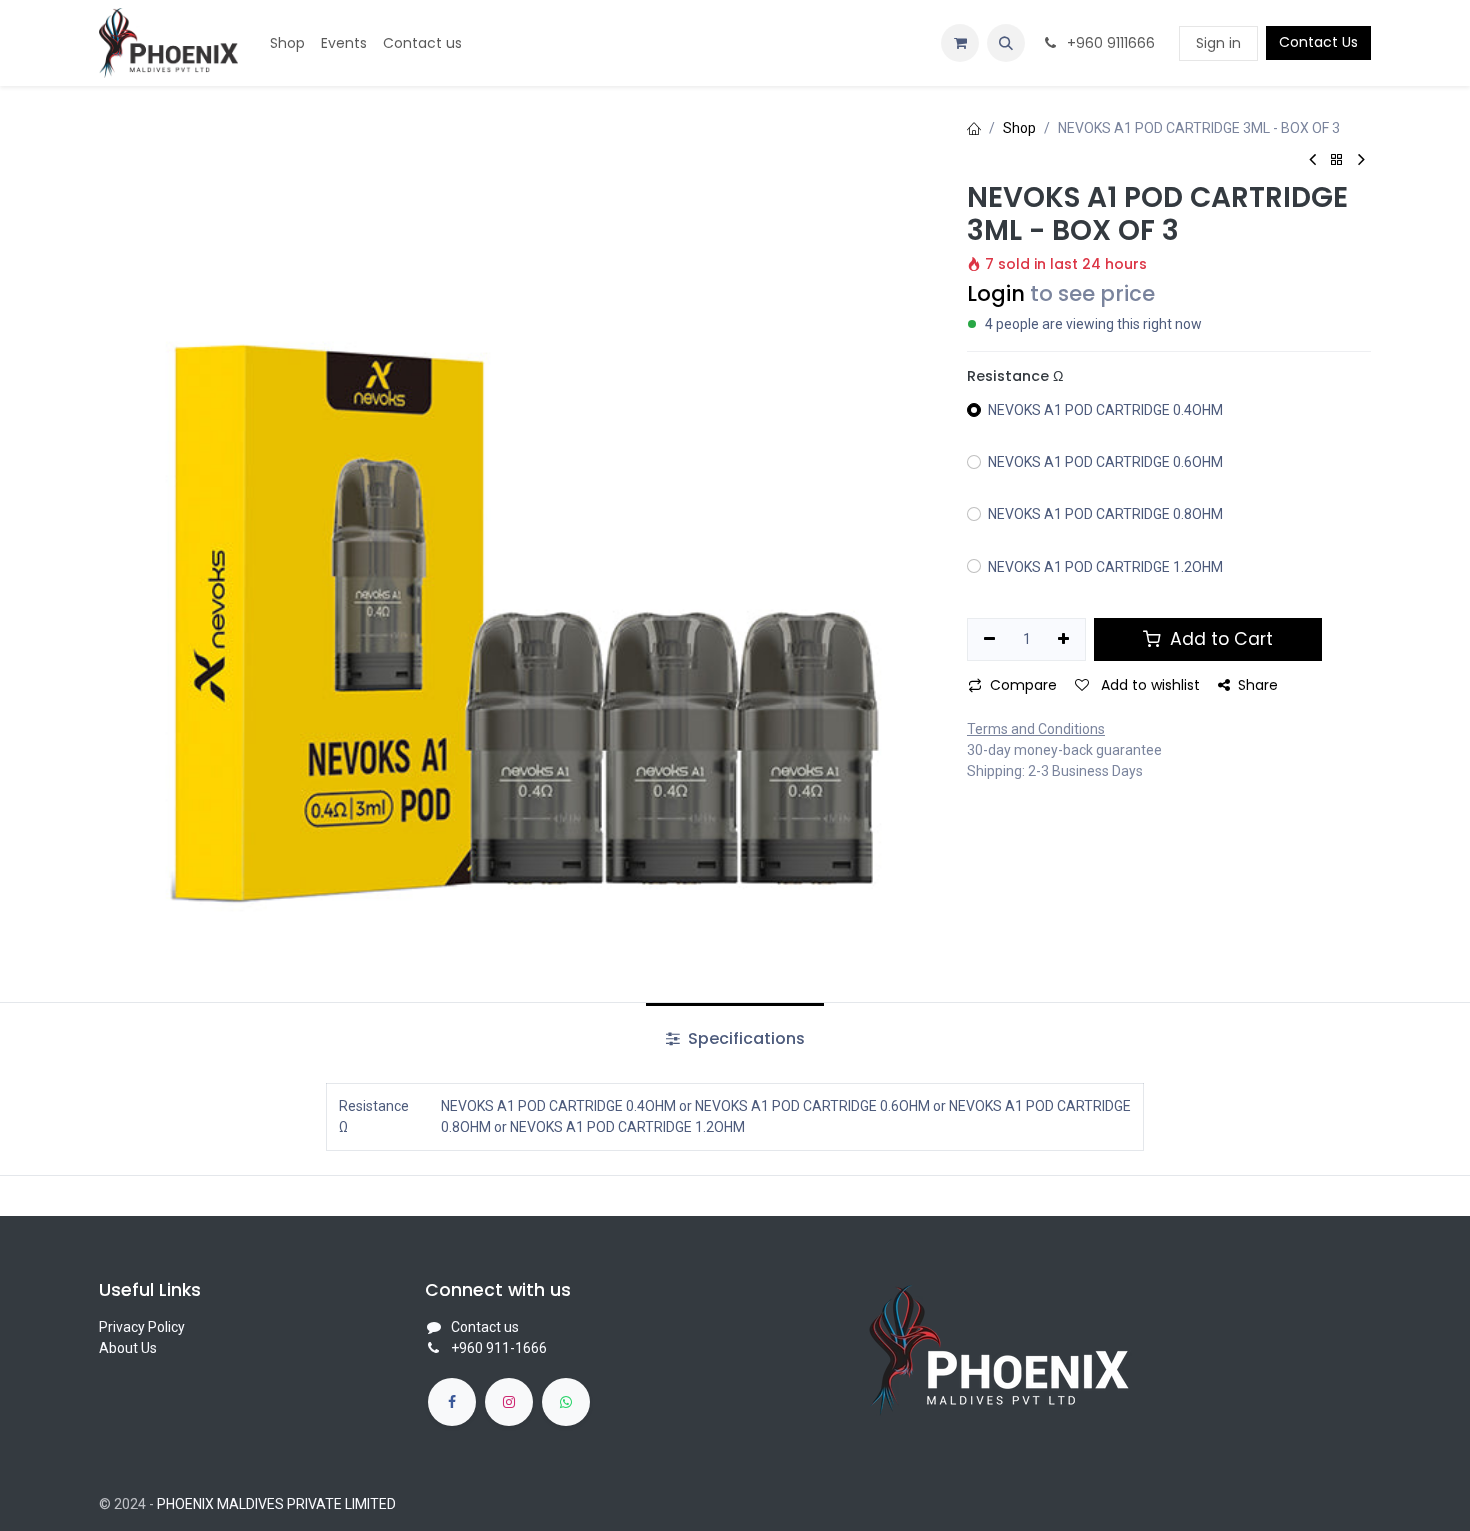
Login (996, 293)
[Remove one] (989, 640)
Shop (1019, 128)
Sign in (1218, 43)
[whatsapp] (566, 1402)
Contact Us (1318, 42)
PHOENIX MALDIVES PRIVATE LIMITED (276, 1504)
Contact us (485, 1327)
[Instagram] (509, 1402)
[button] (1006, 43)
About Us (128, 1348)
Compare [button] (1023, 685)
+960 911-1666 (499, 1348)
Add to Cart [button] (1219, 639)
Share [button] (1258, 685)
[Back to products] (1337, 160)
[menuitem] (287, 43)
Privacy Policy (142, 1327)
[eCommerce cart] (960, 43)
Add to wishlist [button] (1148, 685)
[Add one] (1064, 640)
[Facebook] (452, 1402)
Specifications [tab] (744, 1038)
